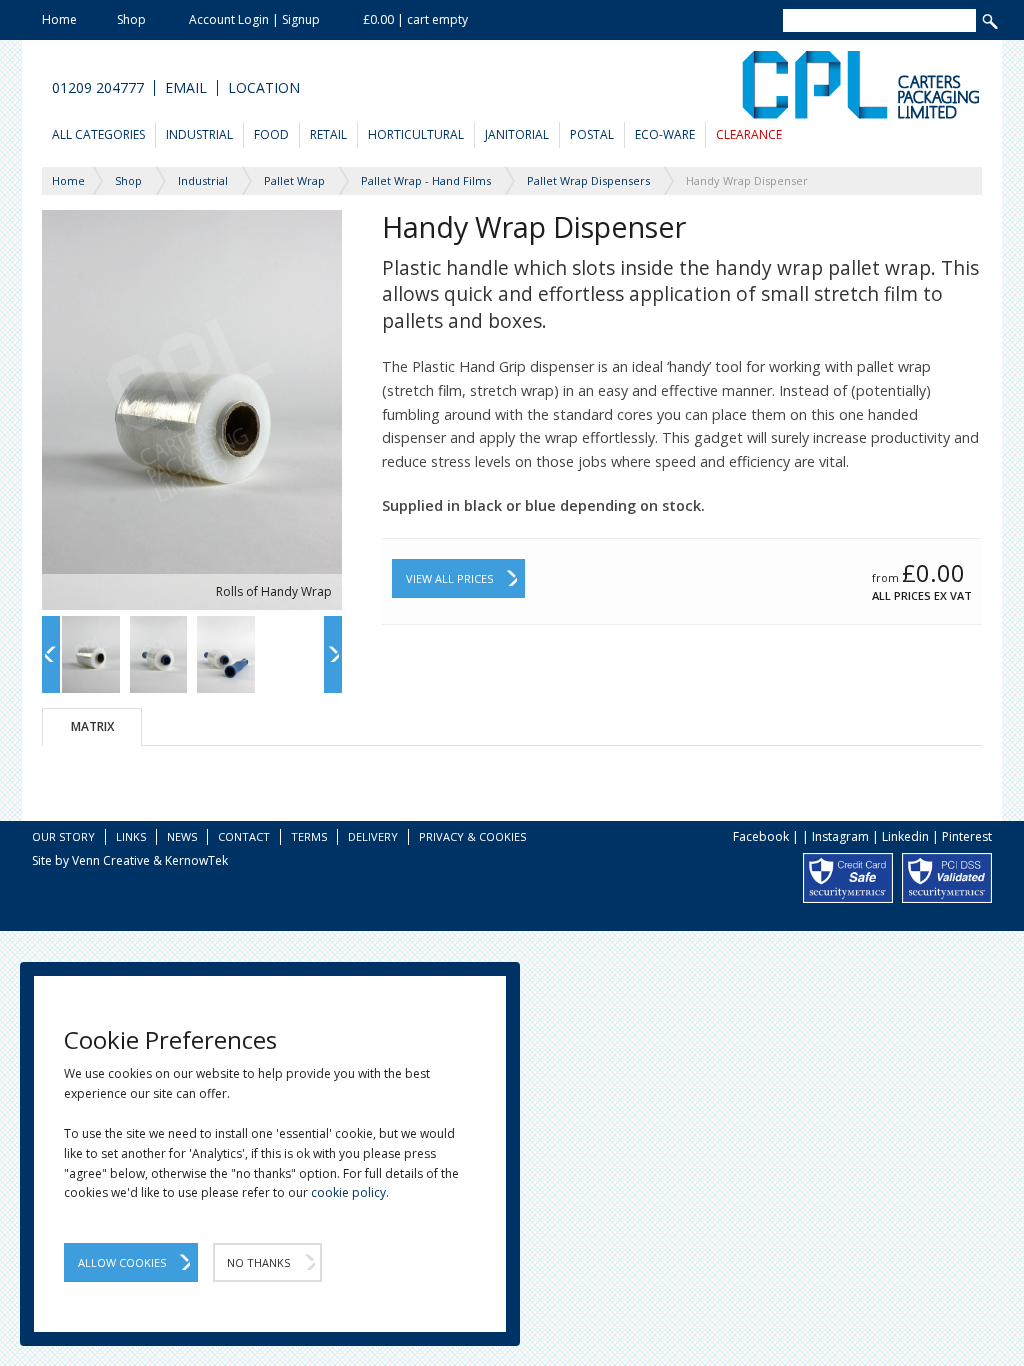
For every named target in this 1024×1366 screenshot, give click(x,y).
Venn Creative (111, 860)
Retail (328, 134)
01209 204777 (98, 88)
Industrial (199, 134)
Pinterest (967, 836)
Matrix (92, 726)
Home (59, 19)
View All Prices (449, 578)
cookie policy (348, 1192)
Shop (131, 19)
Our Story (63, 836)
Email (186, 88)
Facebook (761, 836)
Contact (244, 836)
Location (264, 88)
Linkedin (905, 836)
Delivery (373, 836)
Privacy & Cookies (472, 836)
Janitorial (517, 134)
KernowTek (196, 860)
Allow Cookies (122, 1262)
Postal (592, 134)
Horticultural (416, 134)
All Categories (98, 134)
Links (131, 836)
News (182, 836)
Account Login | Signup (254, 19)
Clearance (749, 134)
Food (271, 134)
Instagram (840, 836)
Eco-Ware (665, 134)
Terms (309, 836)
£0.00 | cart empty (415, 19)
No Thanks (258, 1262)
